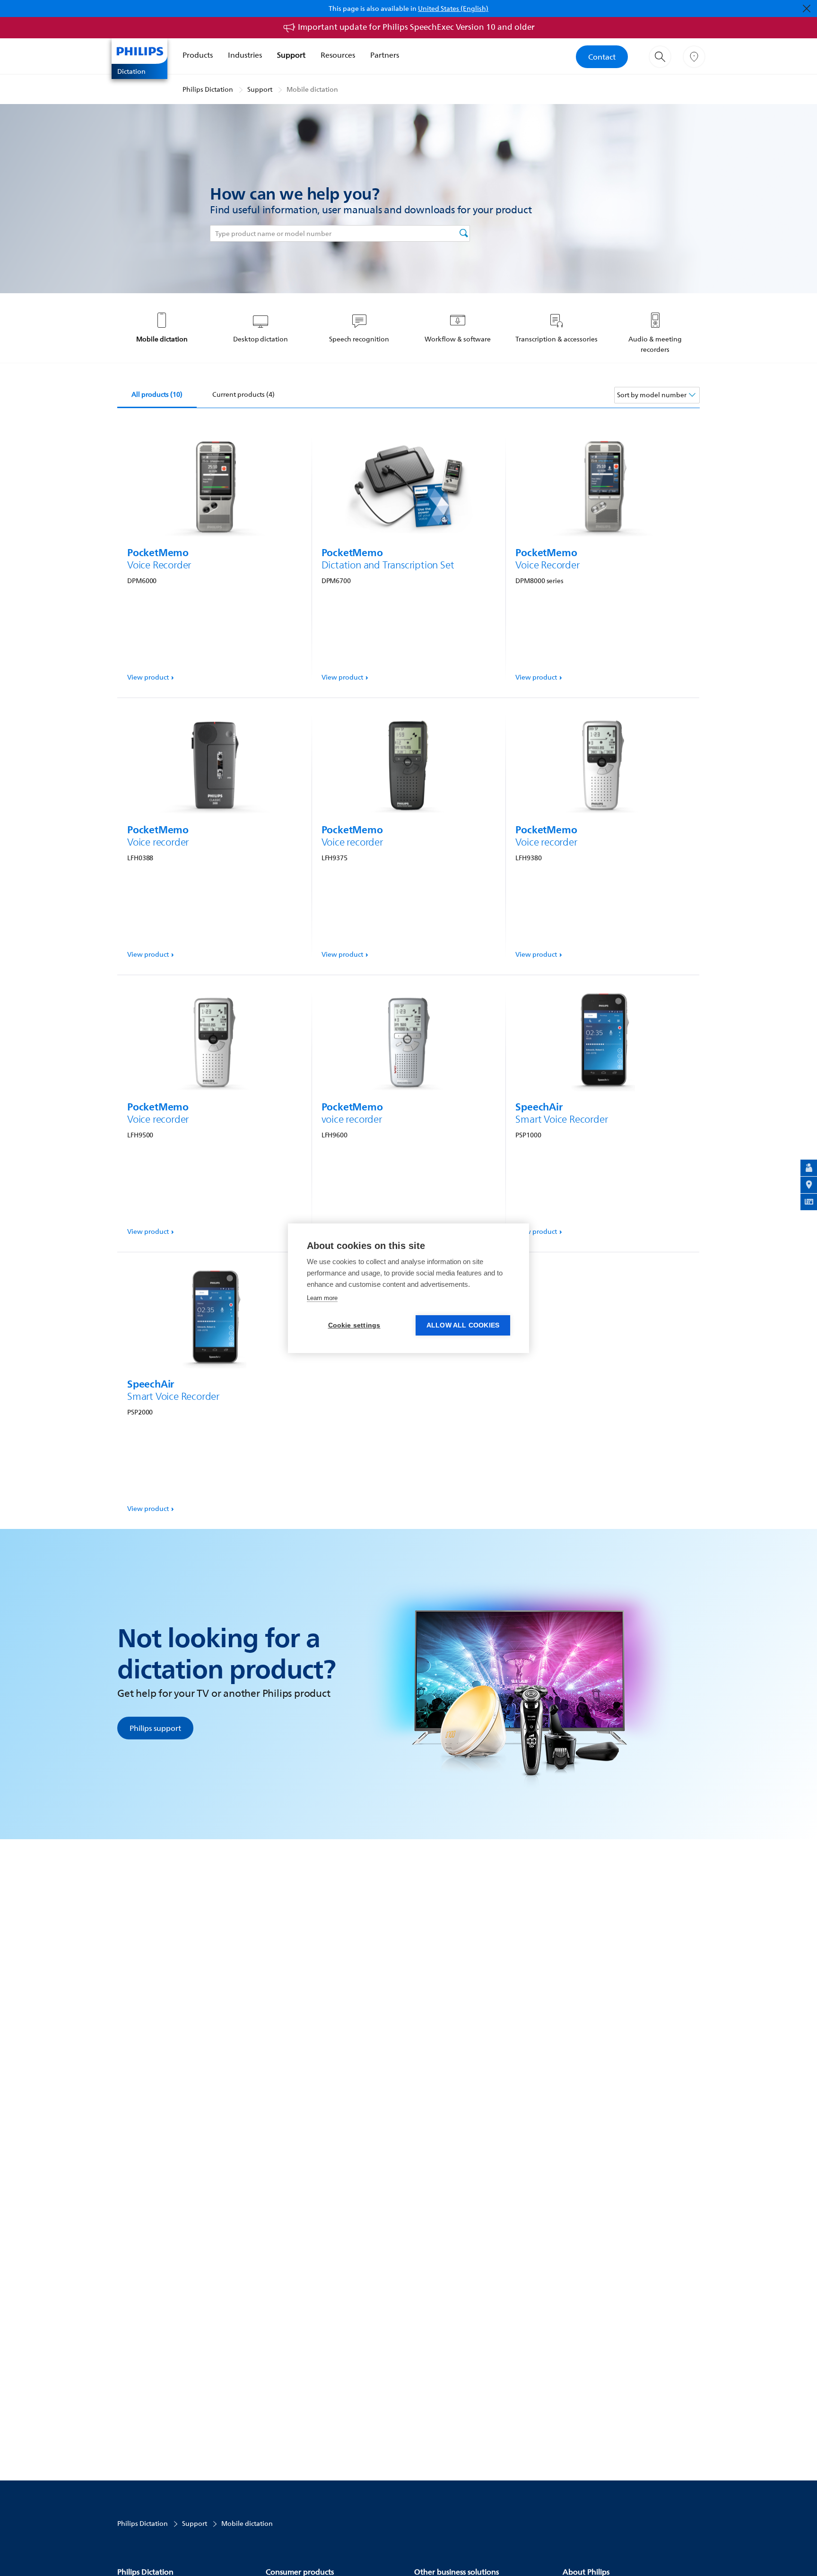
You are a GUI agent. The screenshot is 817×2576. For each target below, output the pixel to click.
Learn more (322, 1298)
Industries (245, 55)
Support (291, 55)
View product (148, 677)
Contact (602, 57)
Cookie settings (354, 1325)
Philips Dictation (208, 89)
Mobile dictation (312, 89)
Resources (338, 55)
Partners (385, 55)
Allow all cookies (463, 1325)
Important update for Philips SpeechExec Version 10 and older (416, 27)
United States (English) (453, 8)
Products (198, 55)
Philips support (155, 1728)
